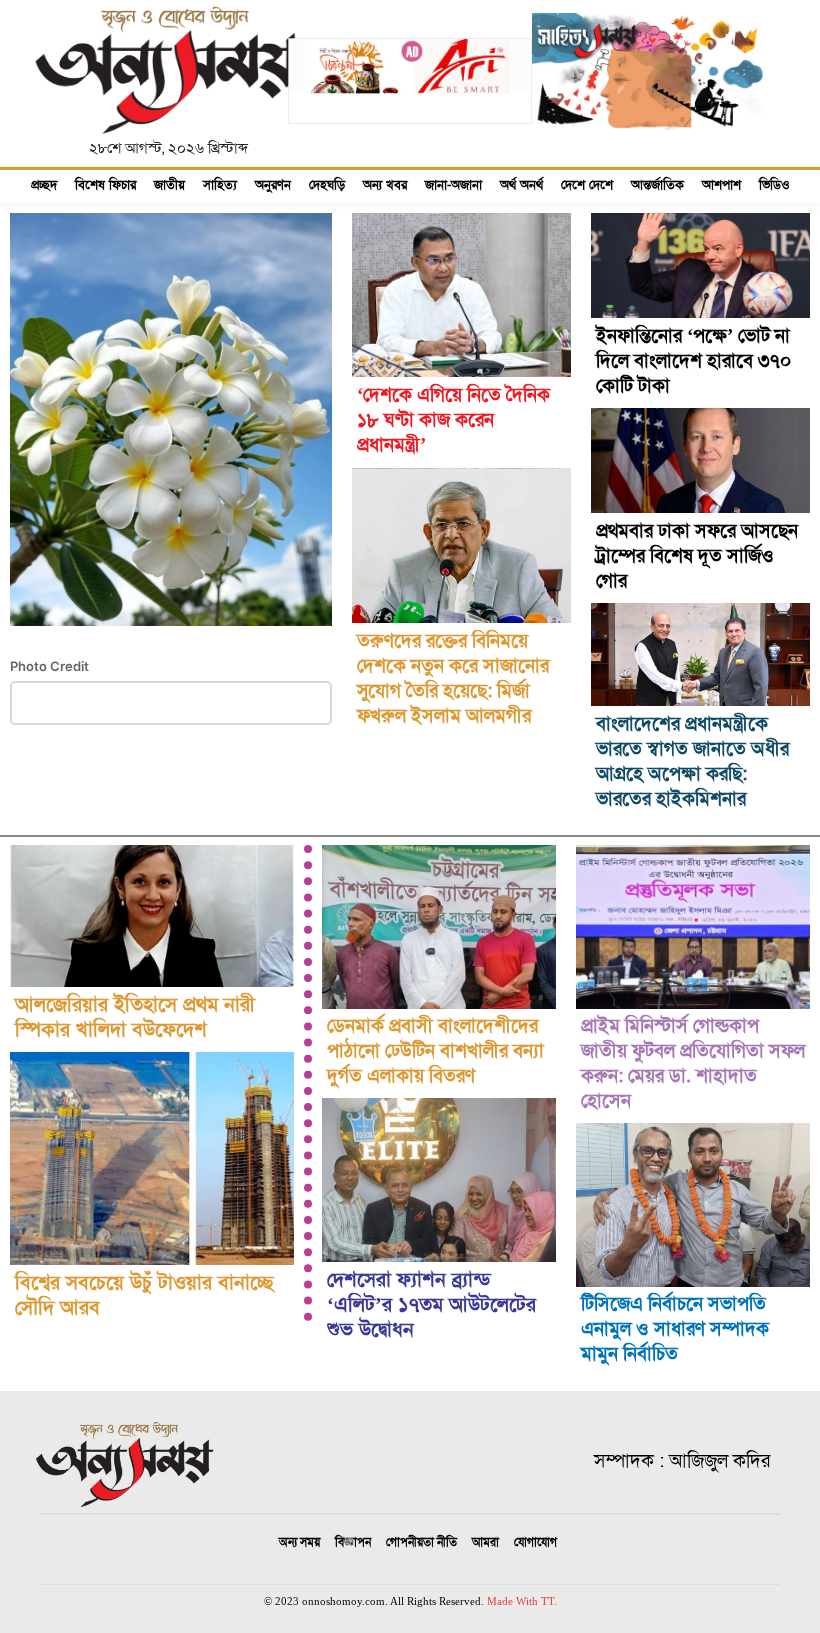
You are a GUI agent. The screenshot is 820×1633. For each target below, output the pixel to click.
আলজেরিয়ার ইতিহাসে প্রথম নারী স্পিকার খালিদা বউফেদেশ (135, 1017)
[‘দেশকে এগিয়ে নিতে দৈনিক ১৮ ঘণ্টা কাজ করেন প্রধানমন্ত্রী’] (461, 295)
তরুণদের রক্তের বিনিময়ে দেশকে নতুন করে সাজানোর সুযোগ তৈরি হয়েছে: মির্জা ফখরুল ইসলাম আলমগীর (453, 678)
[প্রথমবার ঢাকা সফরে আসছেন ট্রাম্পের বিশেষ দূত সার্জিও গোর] (700, 460)
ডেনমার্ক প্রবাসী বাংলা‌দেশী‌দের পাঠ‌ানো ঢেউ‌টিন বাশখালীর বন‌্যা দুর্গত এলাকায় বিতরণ (435, 1050)
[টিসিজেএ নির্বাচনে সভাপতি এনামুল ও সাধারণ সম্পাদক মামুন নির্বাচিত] (693, 1205)
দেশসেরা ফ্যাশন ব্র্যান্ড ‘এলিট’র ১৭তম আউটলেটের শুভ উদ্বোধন (431, 1304)
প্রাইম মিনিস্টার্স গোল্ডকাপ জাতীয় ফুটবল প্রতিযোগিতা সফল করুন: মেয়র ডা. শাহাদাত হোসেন (693, 1063)
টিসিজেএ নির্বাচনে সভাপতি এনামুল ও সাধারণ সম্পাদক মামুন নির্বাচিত (675, 1328)
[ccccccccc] (410, 110)
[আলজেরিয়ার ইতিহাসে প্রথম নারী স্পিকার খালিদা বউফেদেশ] (152, 916)
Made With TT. (522, 1601)
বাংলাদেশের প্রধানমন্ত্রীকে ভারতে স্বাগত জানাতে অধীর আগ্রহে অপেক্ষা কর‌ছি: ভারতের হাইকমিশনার (692, 761)
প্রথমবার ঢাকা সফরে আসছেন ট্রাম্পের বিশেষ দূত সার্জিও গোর (697, 555)
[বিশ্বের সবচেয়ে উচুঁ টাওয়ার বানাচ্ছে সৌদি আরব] (152, 1158)
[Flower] (171, 642)
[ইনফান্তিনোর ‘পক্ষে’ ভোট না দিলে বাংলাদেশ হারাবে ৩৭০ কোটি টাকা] (700, 265)
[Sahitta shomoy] (651, 146)
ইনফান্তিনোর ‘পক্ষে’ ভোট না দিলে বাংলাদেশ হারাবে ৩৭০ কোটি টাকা (693, 360)
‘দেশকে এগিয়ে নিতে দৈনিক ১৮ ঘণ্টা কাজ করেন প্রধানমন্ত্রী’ (453, 419)
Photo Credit (49, 666)
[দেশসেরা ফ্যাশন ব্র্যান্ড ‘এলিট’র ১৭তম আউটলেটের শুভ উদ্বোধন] (439, 1180)
